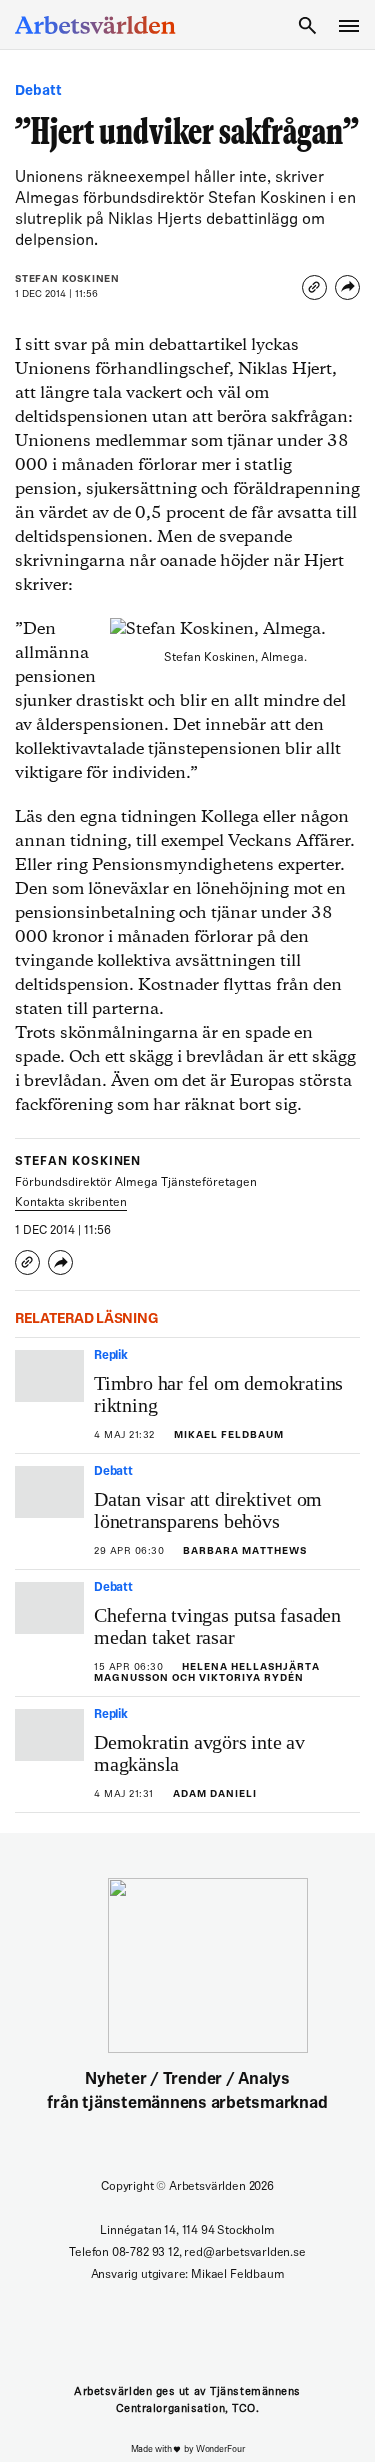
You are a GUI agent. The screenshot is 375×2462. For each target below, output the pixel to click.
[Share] (347, 287)
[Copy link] (314, 287)
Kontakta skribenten (71, 1203)
